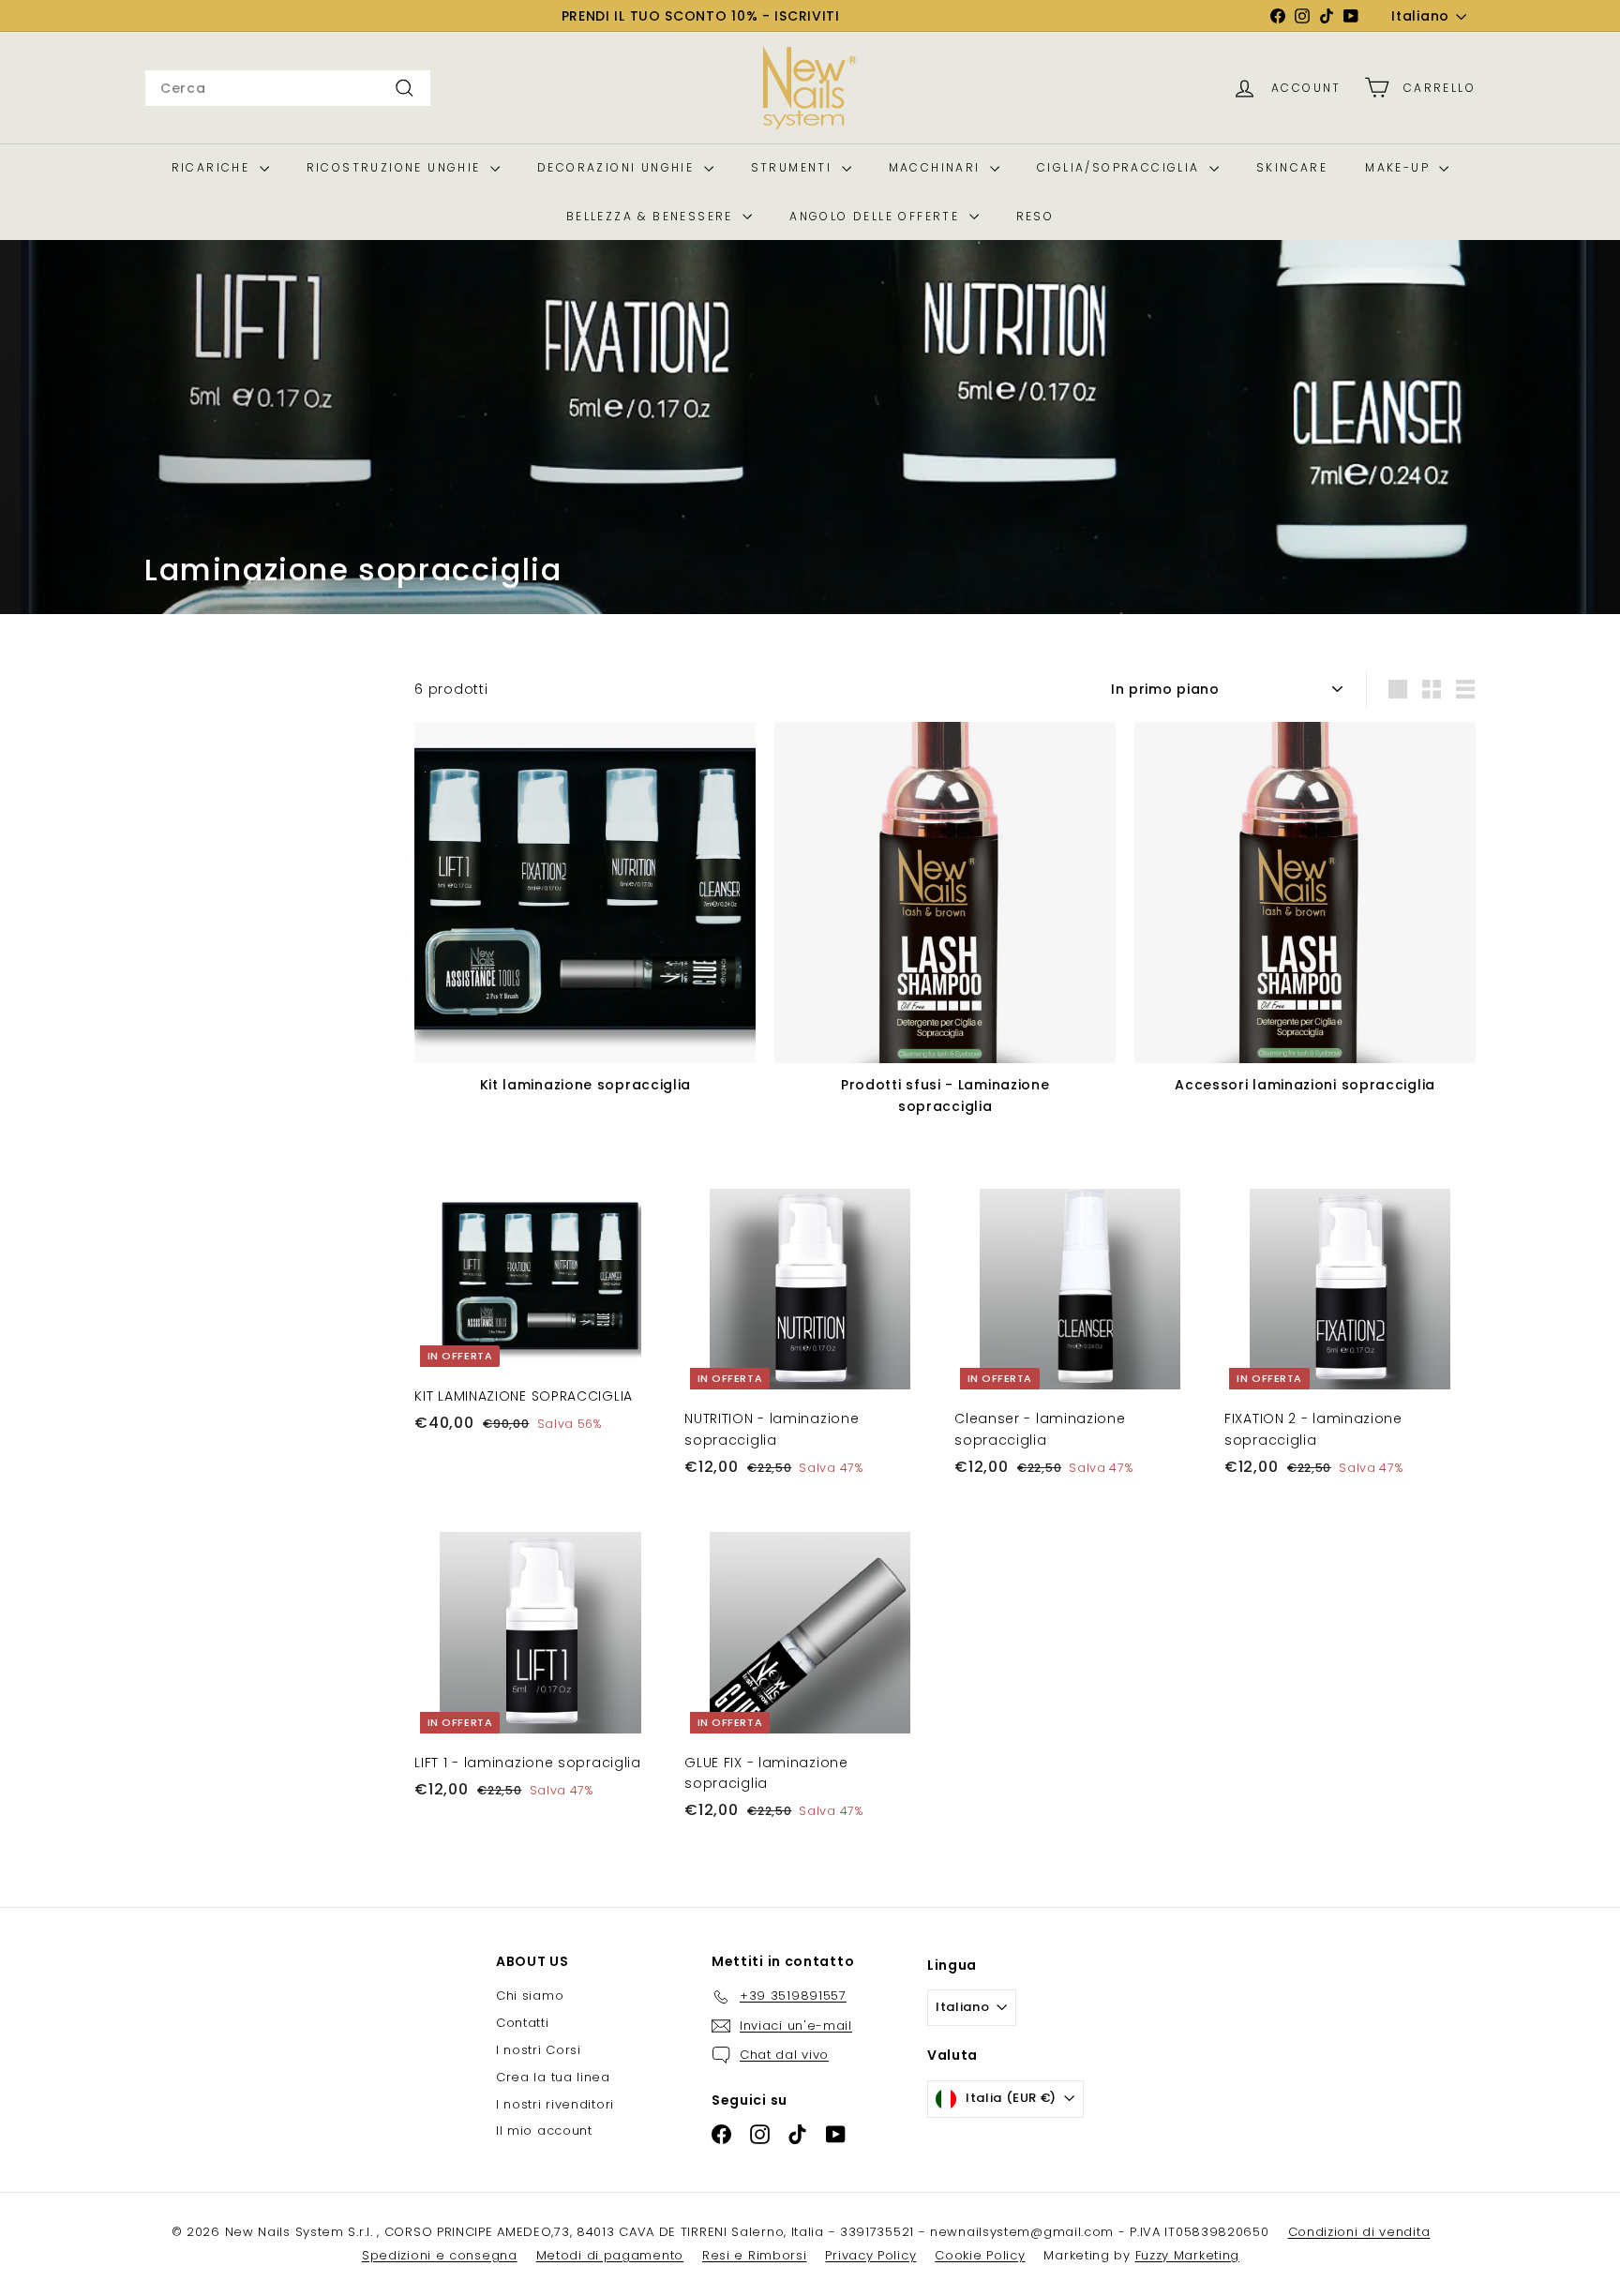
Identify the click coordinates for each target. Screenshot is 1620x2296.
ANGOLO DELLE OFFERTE (877, 216)
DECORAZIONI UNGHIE (618, 167)
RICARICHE (213, 167)
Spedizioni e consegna (440, 2255)
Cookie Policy (980, 2255)
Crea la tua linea (553, 2077)
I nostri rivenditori (555, 2104)
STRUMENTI (794, 167)
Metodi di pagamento (610, 2255)
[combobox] (288, 88)
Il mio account (544, 2131)
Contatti (523, 2023)
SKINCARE (1292, 167)
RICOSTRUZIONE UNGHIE (396, 167)
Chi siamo (530, 1996)
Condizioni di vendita (1359, 2232)
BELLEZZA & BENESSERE (652, 216)
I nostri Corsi (539, 2050)
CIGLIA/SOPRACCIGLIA (1121, 167)
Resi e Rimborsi (755, 2255)
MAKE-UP (1400, 167)
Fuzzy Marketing (1188, 2255)
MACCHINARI (937, 167)
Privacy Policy (870, 2255)
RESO (1035, 216)
